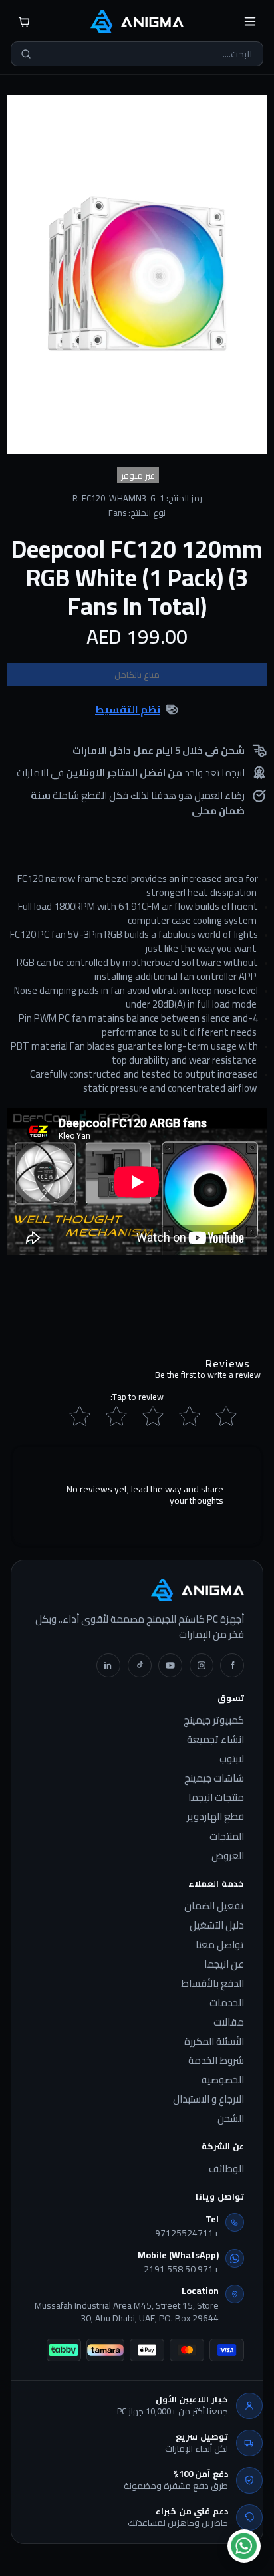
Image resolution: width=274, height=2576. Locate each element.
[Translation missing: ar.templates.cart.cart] (24, 21)
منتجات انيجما (216, 1798)
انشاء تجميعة (215, 1740)
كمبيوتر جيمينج (214, 1720)
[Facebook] (232, 1665)
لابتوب (232, 1759)
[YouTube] (170, 1665)
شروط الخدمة (216, 2061)
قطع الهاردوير (215, 1817)
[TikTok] (140, 1665)
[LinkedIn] (108, 1665)
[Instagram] (202, 1665)
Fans (117, 513)
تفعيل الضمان (214, 1906)
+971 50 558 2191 (181, 2270)
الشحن (231, 2119)
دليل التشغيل (217, 1925)
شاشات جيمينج (214, 1778)
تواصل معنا (220, 1945)
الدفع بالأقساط (212, 1984)
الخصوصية (223, 2080)
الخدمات (227, 2003)
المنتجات (227, 1837)
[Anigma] (137, 21)
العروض (228, 1856)
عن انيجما (224, 1964)
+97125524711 (187, 2234)
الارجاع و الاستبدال (208, 2099)
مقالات (229, 2022)
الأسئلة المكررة (214, 2042)
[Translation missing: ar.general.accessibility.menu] (250, 21)
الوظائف (226, 2169)
